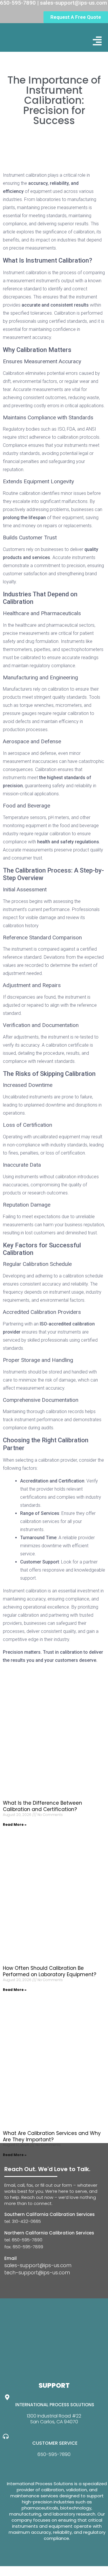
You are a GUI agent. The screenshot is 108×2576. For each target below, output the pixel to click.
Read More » (15, 1824)
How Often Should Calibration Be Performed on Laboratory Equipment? (50, 1971)
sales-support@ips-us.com (38, 2265)
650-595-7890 (54, 2454)
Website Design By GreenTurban (40, 2570)
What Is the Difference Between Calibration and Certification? (42, 1806)
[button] (97, 41)
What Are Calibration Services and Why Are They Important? (52, 2136)
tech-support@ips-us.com (37, 2273)
